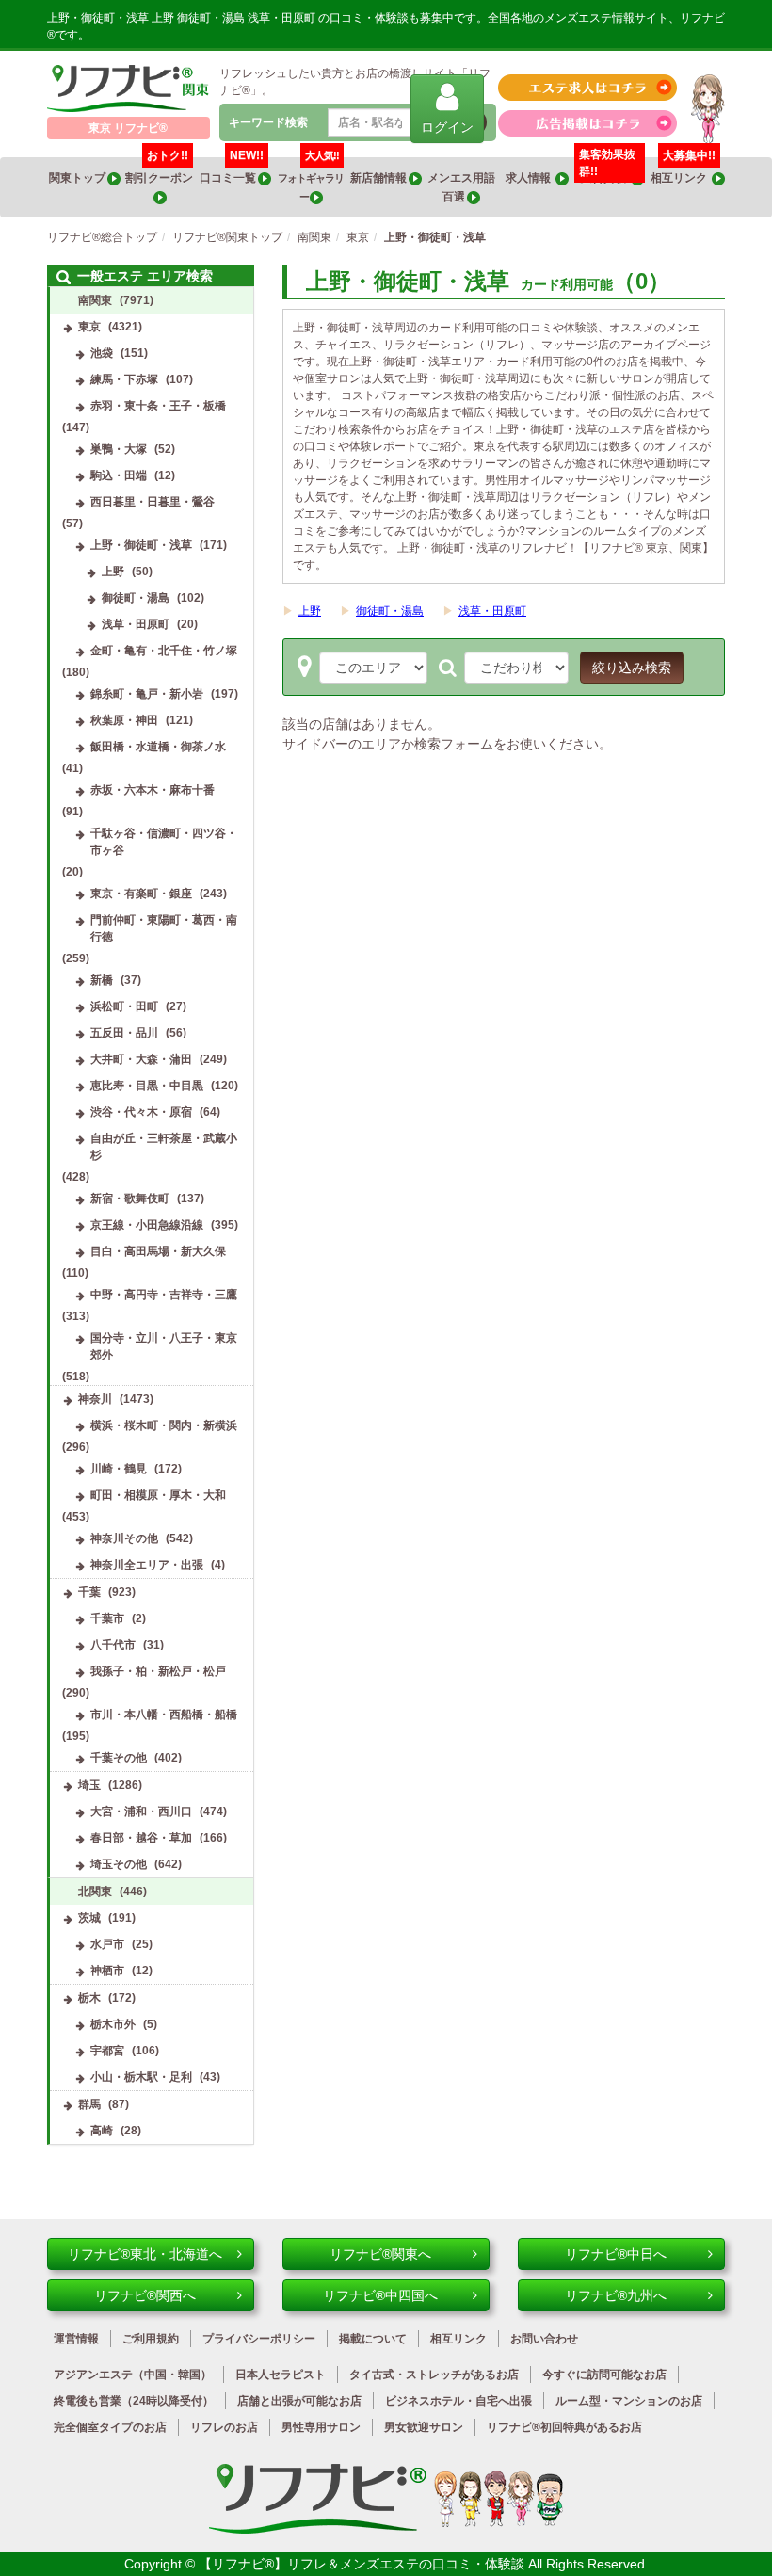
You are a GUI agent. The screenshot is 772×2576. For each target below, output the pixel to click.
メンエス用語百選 (461, 187)
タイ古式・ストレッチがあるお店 (434, 2375)
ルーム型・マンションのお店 (629, 2401)
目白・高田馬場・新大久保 (158, 1251)
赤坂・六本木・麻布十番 (153, 790)
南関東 (95, 300)
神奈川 (95, 1399)
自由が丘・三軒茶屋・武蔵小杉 (164, 1147)
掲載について (373, 2339)
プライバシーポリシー (259, 2339)
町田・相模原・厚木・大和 (158, 1495)
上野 (310, 611)
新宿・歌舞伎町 (130, 1199)
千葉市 (107, 1618)
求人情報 (531, 178)
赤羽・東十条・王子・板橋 (158, 406)
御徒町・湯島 (390, 611)
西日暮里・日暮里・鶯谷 (153, 502)
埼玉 (89, 1785)
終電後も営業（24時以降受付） (134, 2401)
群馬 (89, 2104)
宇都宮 (107, 2051)
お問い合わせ (544, 2339)
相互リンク (684, 171)
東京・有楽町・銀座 (141, 894)
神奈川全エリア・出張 (147, 1565)
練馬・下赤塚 (124, 379)
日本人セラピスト (281, 2375)
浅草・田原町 (492, 611)
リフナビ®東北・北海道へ (145, 2254)
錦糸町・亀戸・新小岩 (147, 694)
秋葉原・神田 (124, 720)
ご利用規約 (151, 2339)
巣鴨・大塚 (119, 449)
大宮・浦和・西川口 (141, 1811)
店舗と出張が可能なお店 (299, 2401)
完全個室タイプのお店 (110, 2427)
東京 (89, 327)
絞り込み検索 (632, 668)
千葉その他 (119, 1758)
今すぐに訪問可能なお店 (604, 2375)
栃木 (89, 1998)
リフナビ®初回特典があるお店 (564, 2427)
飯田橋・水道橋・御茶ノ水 (158, 747)
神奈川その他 (124, 1538)
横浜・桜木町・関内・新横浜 (164, 1425)
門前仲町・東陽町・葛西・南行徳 (164, 928)
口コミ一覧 (232, 171)
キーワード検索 (268, 122)
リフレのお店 (224, 2427)
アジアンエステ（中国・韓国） (133, 2375)
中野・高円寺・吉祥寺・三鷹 (164, 1295)
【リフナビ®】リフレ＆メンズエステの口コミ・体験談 (363, 2564)
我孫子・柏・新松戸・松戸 (158, 1671)
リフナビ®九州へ (616, 2295)
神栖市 (107, 1971)
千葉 (89, 1592)
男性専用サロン (321, 2427)
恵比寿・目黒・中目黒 (147, 1086)
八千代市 (113, 1645)
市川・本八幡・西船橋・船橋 (164, 1715)
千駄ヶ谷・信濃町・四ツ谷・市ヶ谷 (164, 842)
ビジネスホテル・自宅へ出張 (458, 2401)
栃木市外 (113, 2024)
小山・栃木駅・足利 (141, 2077)
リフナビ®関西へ (145, 2295)
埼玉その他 (119, 1864)
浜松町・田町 (124, 1006)
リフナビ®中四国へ (380, 2295)
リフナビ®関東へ (380, 2254)
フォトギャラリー (311, 180)
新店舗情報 (379, 178)
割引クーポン (160, 171)
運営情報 (76, 2339)
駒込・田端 (119, 475)
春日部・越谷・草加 (141, 1838)
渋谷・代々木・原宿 (141, 1112)
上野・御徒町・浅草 (141, 545)
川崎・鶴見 (119, 1469)
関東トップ (78, 178)
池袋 (102, 353)
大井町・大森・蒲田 (141, 1059)
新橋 (102, 980)
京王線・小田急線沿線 (147, 1225)
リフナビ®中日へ (616, 2254)
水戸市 (107, 1944)
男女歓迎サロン (424, 2427)
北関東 (95, 1892)
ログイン (447, 127)
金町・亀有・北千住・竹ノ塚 (164, 651)
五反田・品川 (124, 1033)
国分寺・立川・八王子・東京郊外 (164, 1346)
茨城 (89, 1918)
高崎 (102, 2131)
